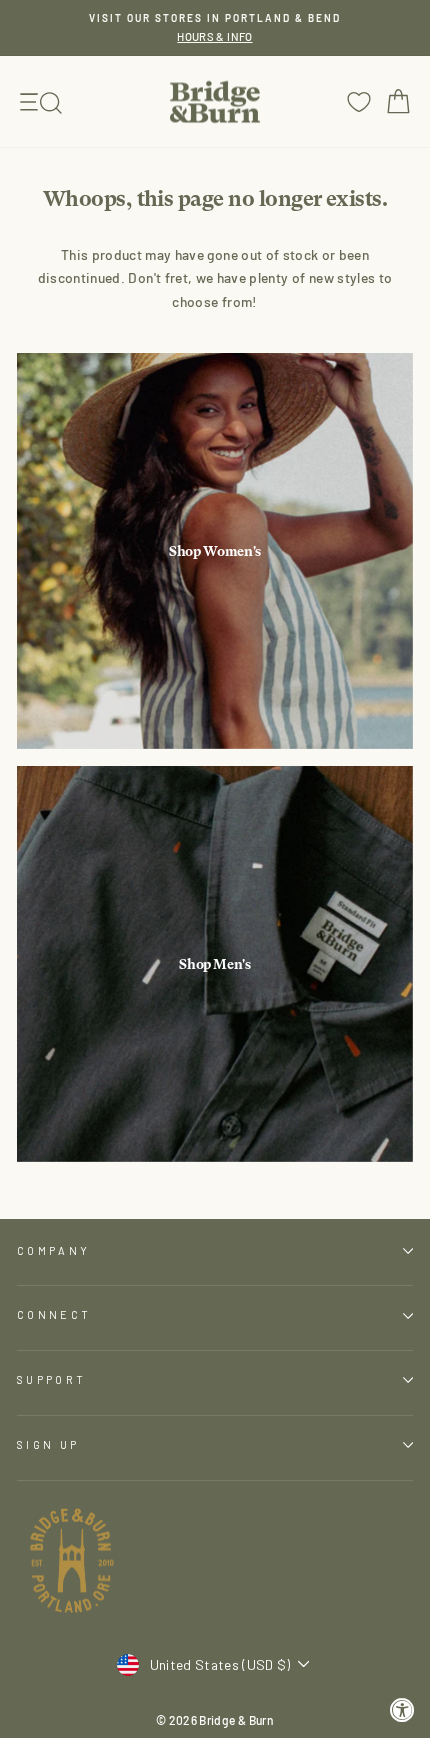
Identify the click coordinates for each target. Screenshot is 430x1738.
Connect (54, 1314)
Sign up (48, 1444)
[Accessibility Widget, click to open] (402, 1710)
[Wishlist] (359, 101)
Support (51, 1379)
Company (53, 1250)
